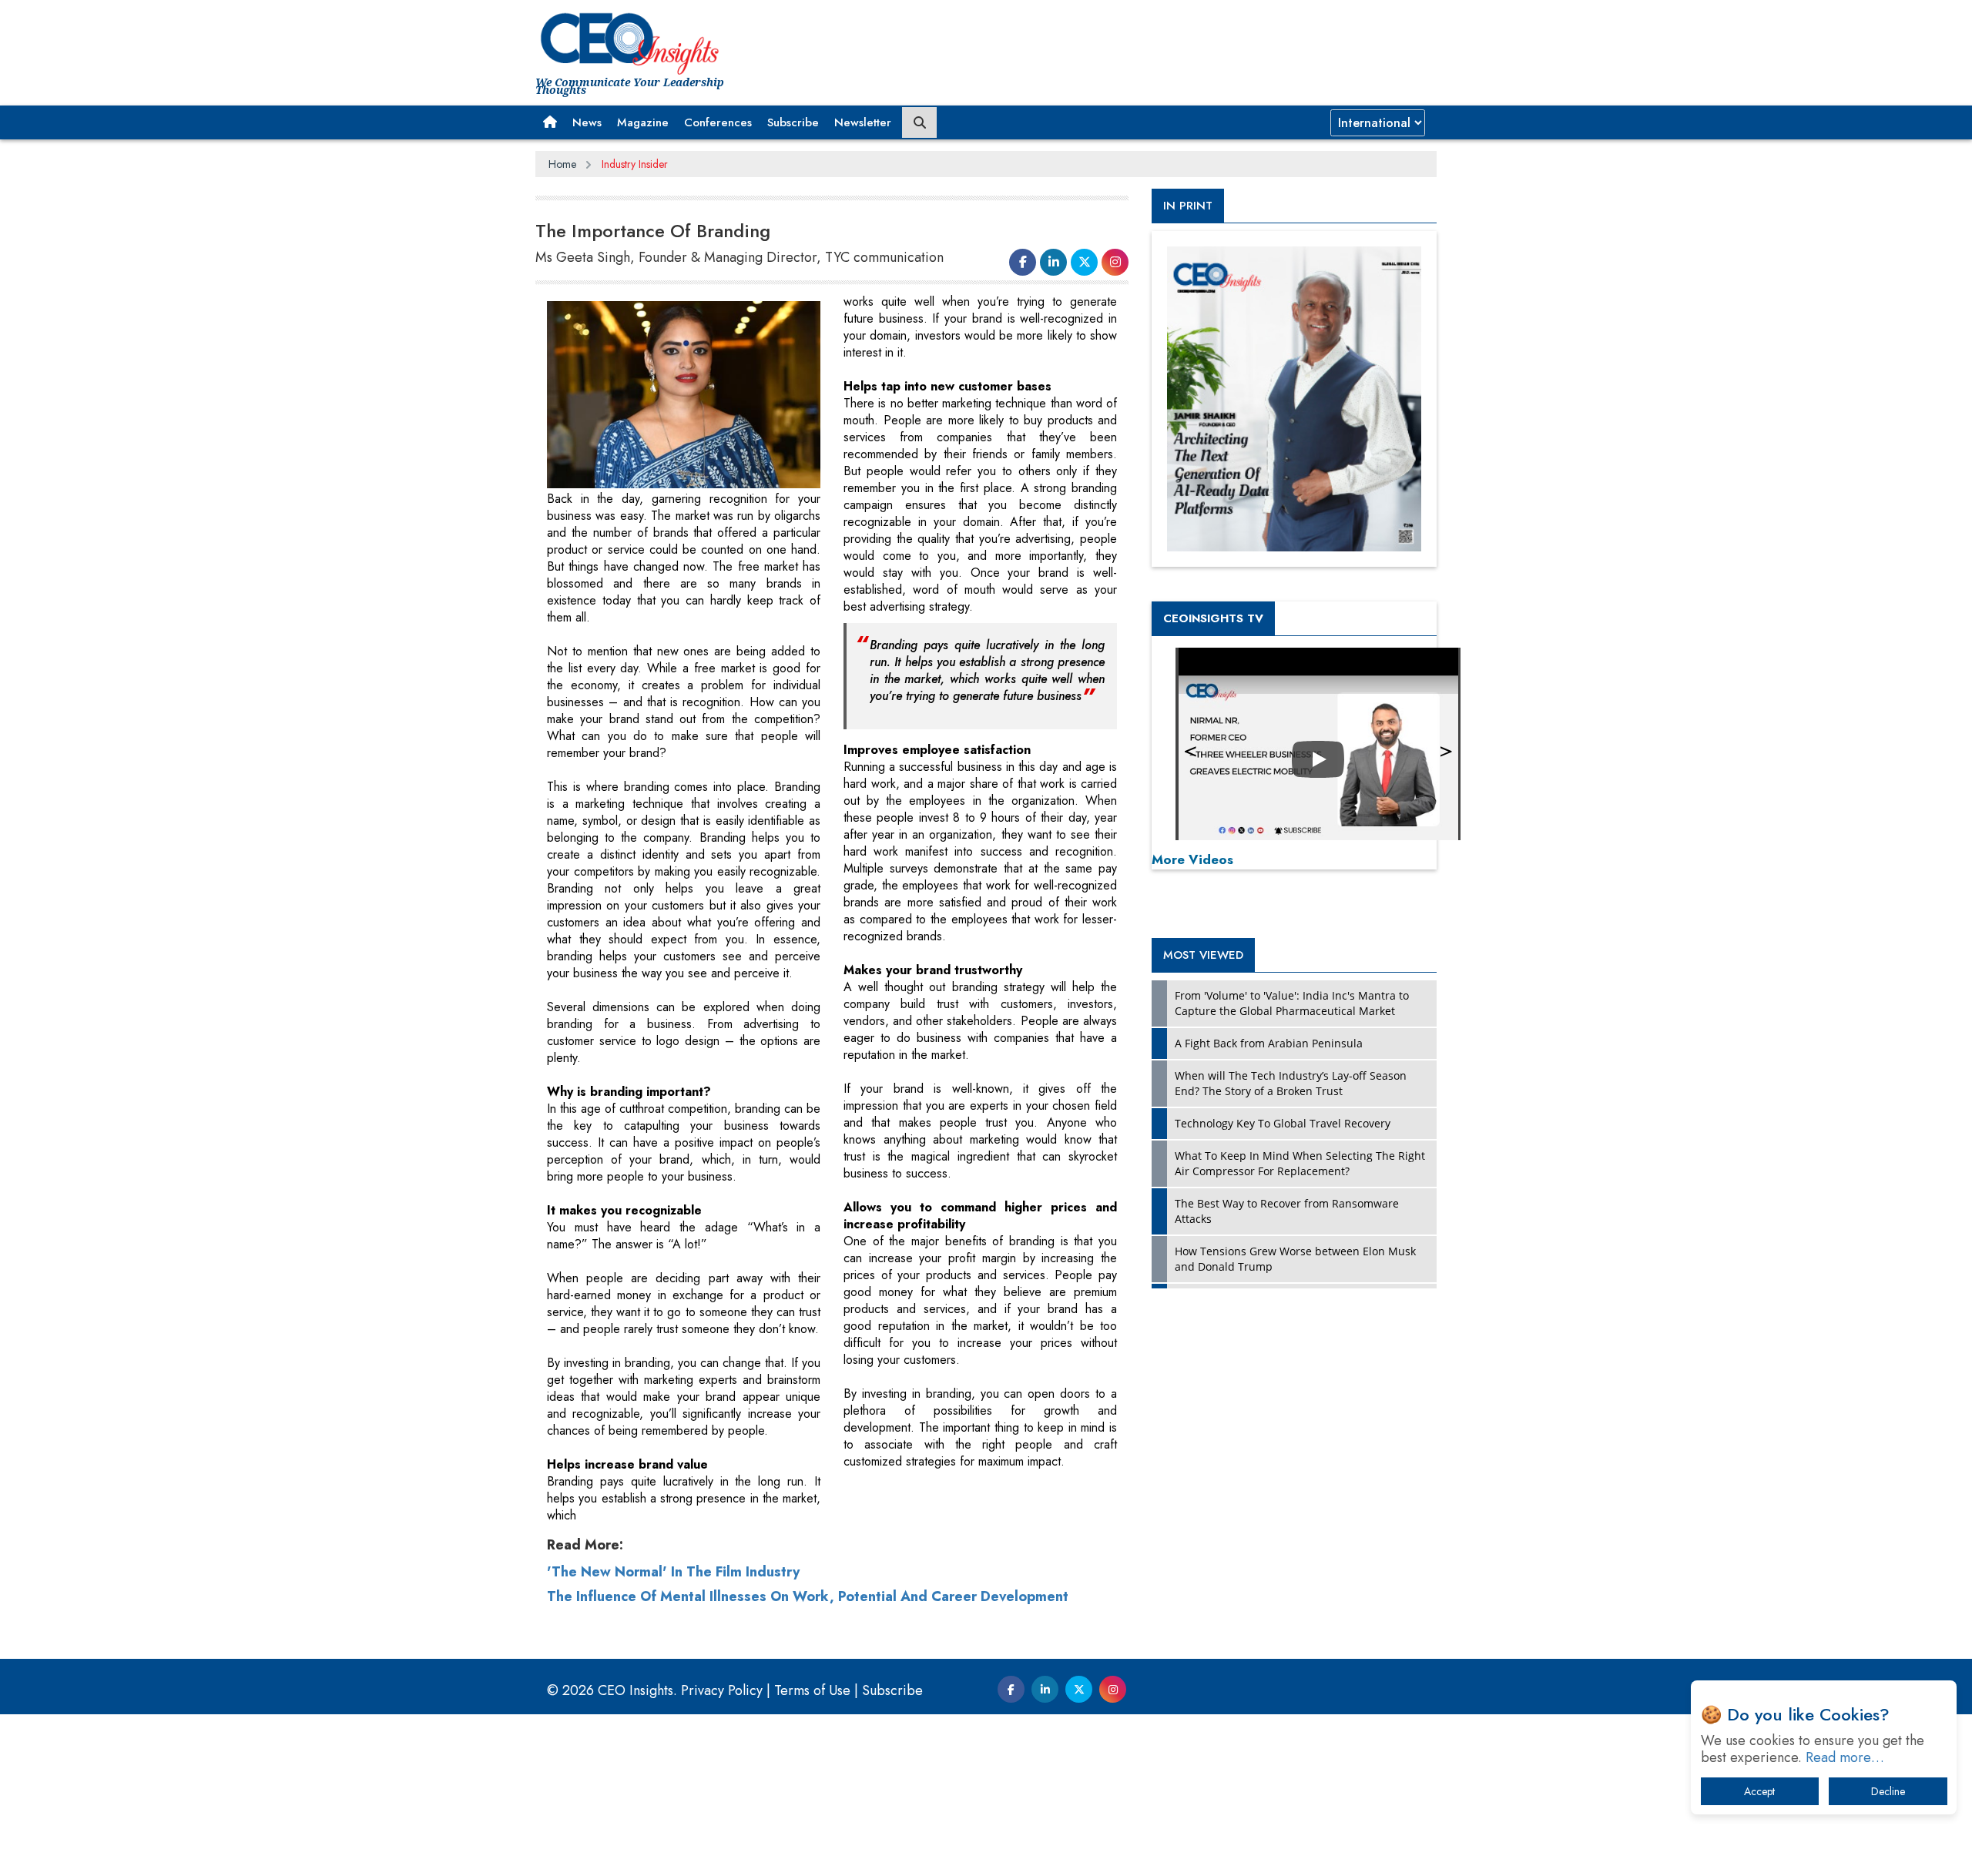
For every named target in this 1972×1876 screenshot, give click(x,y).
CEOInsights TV (1213, 618)
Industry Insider (635, 164)
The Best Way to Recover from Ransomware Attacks (1287, 1211)
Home (562, 164)
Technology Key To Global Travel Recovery (1283, 1123)
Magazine (643, 122)
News (587, 122)
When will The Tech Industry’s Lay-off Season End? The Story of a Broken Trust (1291, 1083)
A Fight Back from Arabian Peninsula (1269, 1043)
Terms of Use (812, 1690)
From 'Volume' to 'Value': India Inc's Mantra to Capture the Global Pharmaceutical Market (1292, 1003)
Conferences (718, 122)
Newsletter (863, 122)
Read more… (1845, 1757)
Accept (1759, 1791)
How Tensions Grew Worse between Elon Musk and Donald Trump (1295, 1259)
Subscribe (793, 122)
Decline (1888, 1791)
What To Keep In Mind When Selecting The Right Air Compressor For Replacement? (1300, 1163)
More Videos (1192, 859)
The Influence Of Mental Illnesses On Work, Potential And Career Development (808, 1596)
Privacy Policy (722, 1690)
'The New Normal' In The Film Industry (673, 1572)
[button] (550, 122)
